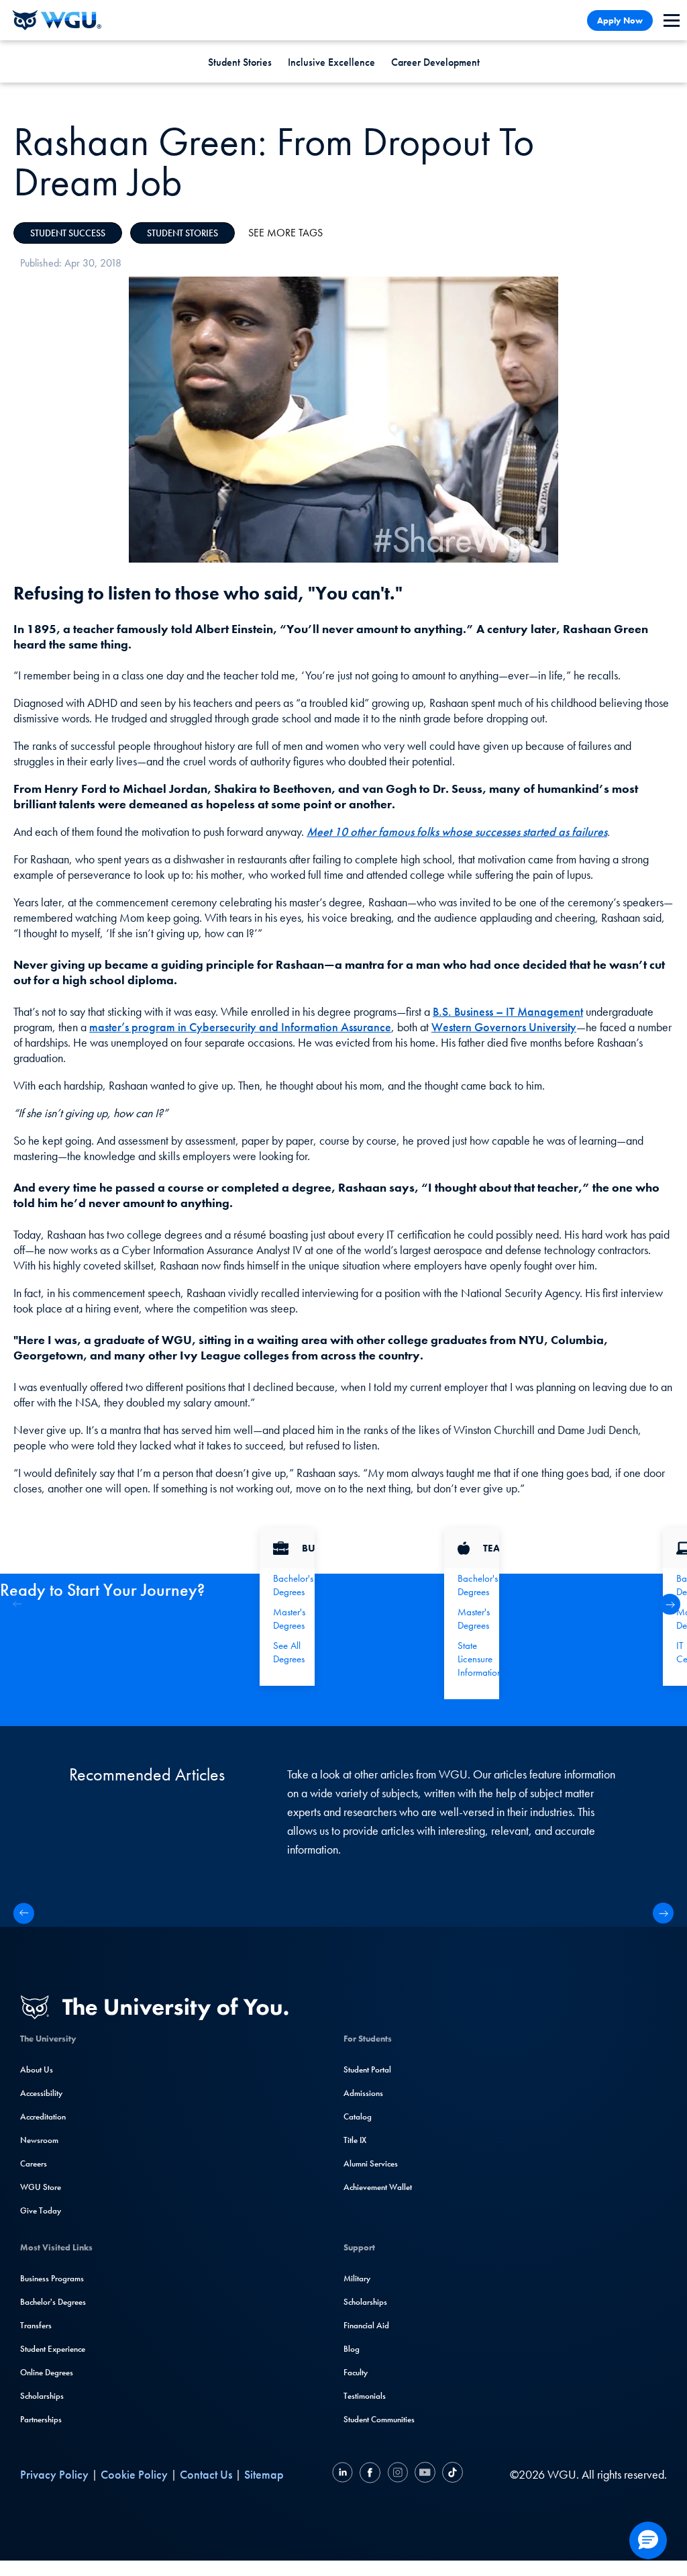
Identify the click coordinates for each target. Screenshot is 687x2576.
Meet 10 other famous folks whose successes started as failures (457, 831)
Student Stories (240, 62)
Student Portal (367, 2069)
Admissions (363, 2093)
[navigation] (672, 20)
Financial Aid (366, 2325)
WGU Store (41, 2187)
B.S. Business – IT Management (508, 1011)
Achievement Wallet (378, 2187)
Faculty (356, 2372)
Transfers (36, 2325)
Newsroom (39, 2140)
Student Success (68, 233)
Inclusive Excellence (331, 62)
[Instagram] (398, 2474)
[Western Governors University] (57, 20)
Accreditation (43, 2116)
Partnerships (41, 2419)
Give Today (41, 2210)
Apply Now (620, 20)
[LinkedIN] (344, 2474)
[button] (670, 1604)
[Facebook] (370, 2474)
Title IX (355, 2140)
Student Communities (379, 2419)
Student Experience (53, 2349)
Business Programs (52, 2278)
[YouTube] (425, 2474)
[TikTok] (451, 2474)
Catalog (358, 2116)
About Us (37, 2069)
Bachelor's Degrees (53, 2302)
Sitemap (264, 2474)
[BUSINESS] (287, 1548)
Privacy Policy (54, 2474)
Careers (34, 2163)
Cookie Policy (134, 2474)
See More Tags (285, 233)
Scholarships (42, 2396)
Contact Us (206, 2474)
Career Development (435, 62)
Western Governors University (504, 1027)
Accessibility (41, 2093)
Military (357, 2278)
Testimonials (365, 2396)
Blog (352, 2349)
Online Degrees (47, 2372)
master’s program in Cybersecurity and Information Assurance (240, 1027)
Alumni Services (371, 2163)
